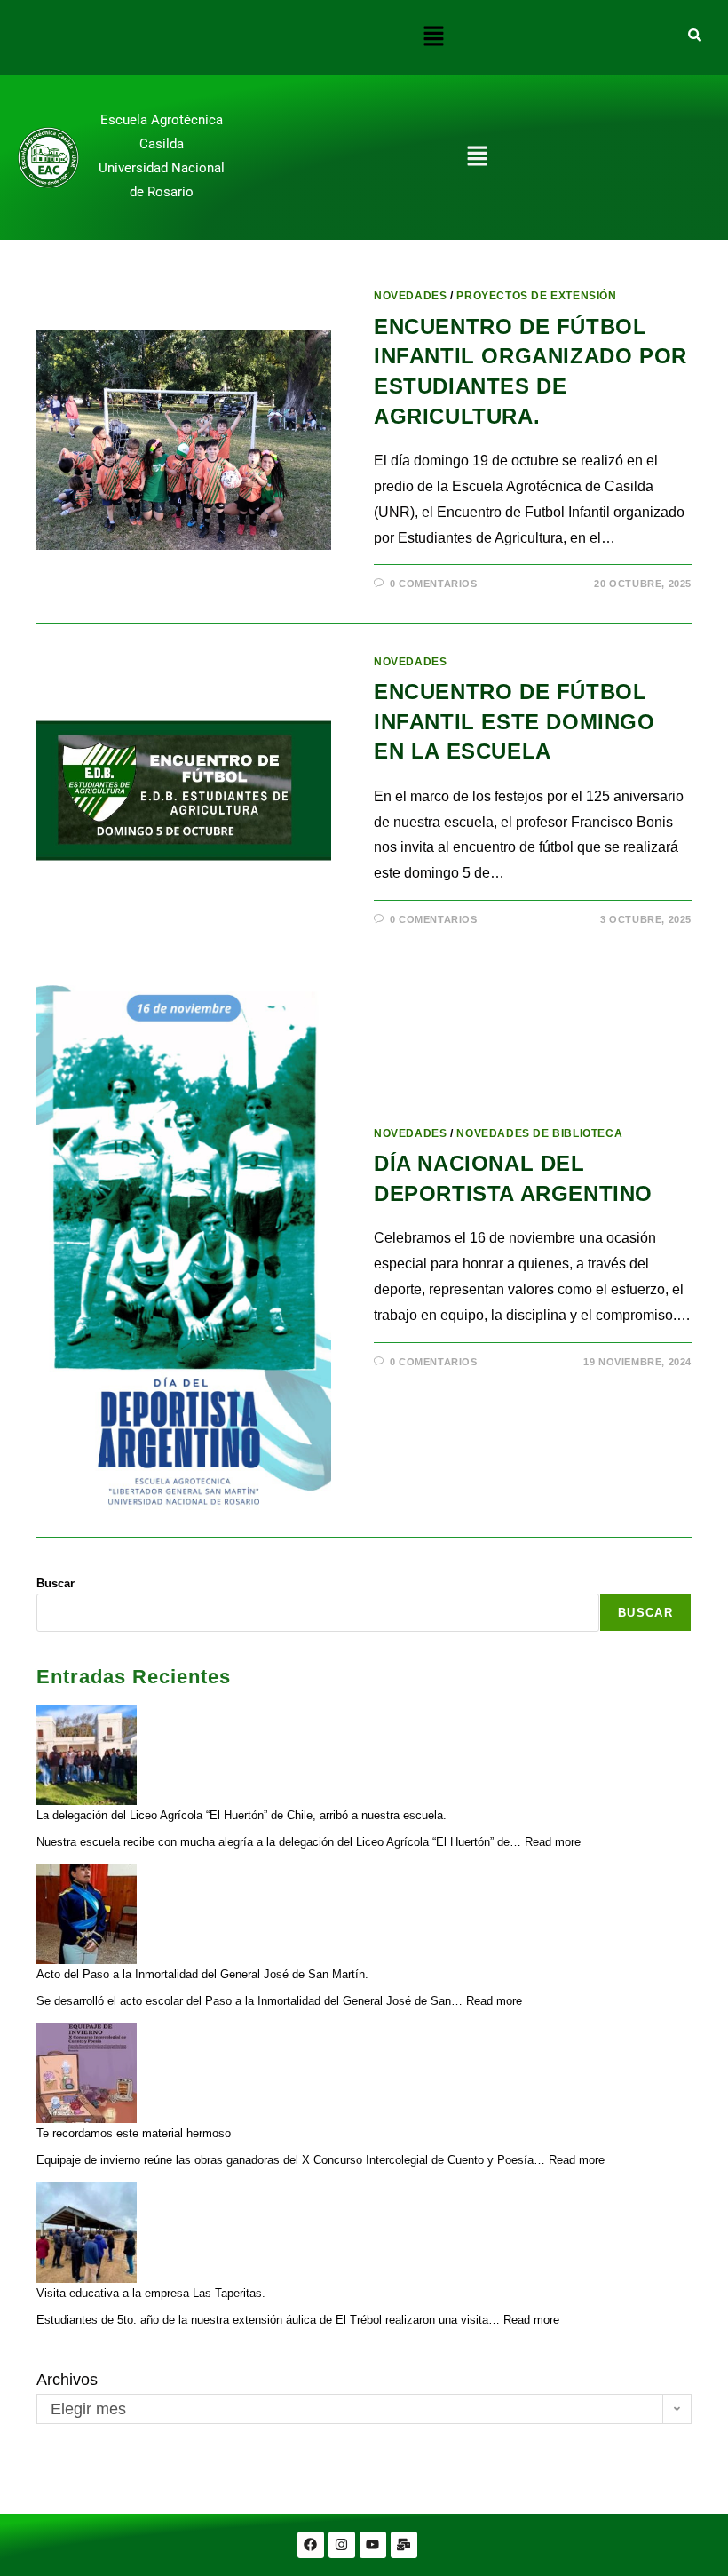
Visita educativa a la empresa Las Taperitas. (151, 2293)
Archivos (67, 2380)
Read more (553, 1842)
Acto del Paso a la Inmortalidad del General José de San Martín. (202, 1974)
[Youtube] (373, 2545)
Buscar (55, 1583)
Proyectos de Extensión (536, 296)
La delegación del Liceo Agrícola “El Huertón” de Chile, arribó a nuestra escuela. (241, 1815)
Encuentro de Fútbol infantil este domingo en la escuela (514, 721)
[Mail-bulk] (404, 2545)
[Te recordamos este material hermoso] (87, 2073)
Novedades (410, 296)
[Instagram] (342, 2545)
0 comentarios (434, 584)
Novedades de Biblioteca (539, 1133)
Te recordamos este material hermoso (134, 2133)
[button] (433, 37)
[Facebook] (311, 2545)
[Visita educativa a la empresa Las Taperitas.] (87, 2233)
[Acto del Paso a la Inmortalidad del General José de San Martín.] (87, 1914)
